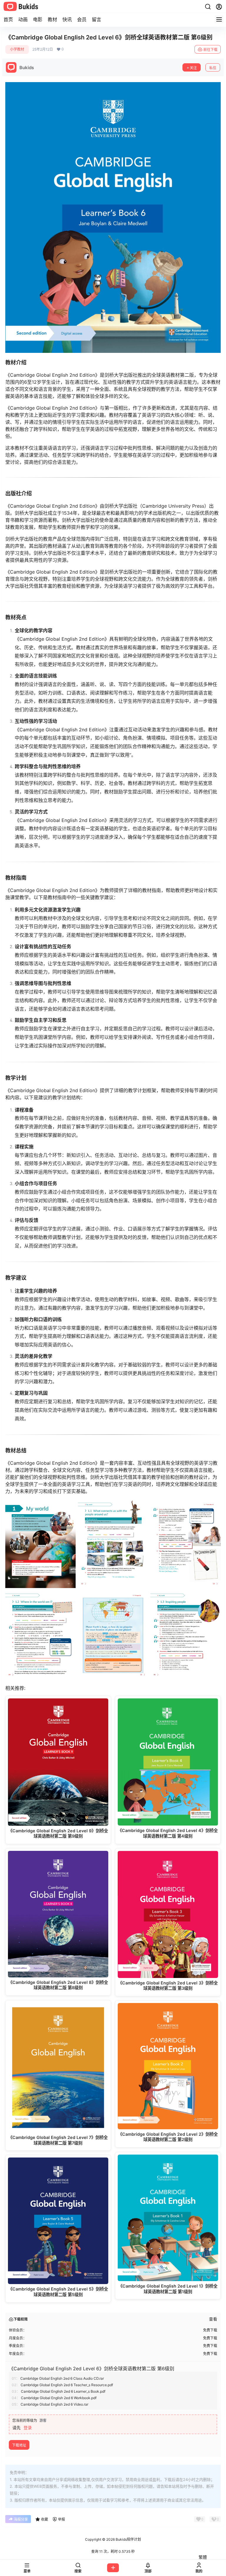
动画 (23, 19)
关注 (193, 68)
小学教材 (17, 49)
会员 (82, 19)
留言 (97, 19)
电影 (38, 19)
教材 (52, 19)
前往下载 (210, 50)
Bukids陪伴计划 (128, 2539)
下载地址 (19, 2445)
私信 (213, 68)
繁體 (203, 2557)
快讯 (67, 19)
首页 (8, 19)
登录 (28, 2428)
